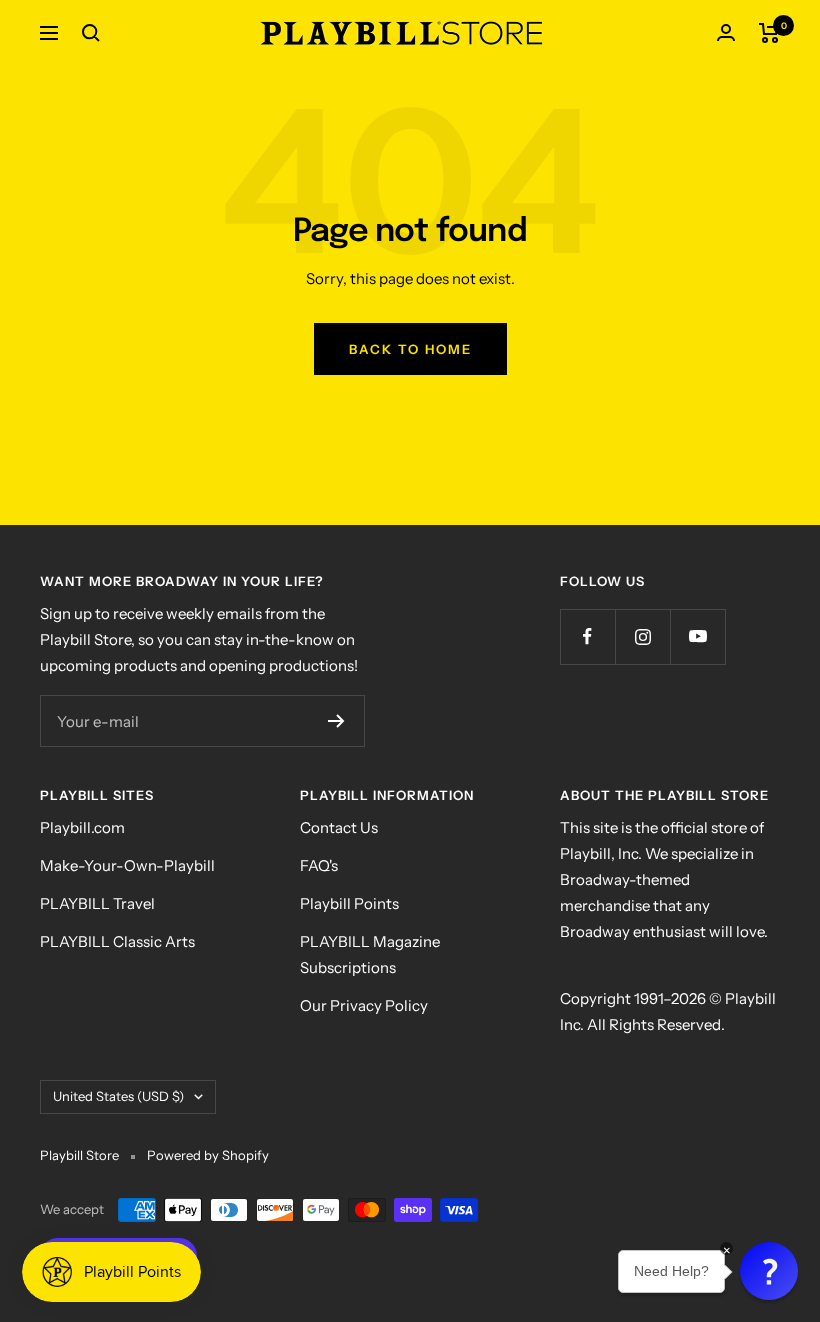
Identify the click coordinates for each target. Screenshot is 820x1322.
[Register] (336, 721)
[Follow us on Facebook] (587, 636)
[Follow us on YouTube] (697, 636)
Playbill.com (82, 827)
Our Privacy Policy (364, 1005)
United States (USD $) (118, 1096)
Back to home (410, 349)
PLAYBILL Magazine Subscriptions (370, 954)
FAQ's (319, 865)
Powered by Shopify (208, 1155)
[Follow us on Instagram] (642, 636)
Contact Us (339, 827)
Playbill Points (349, 903)
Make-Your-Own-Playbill (127, 865)
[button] (769, 1271)
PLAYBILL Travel (97, 903)
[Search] (91, 33)
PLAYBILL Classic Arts (117, 941)
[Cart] (769, 33)
